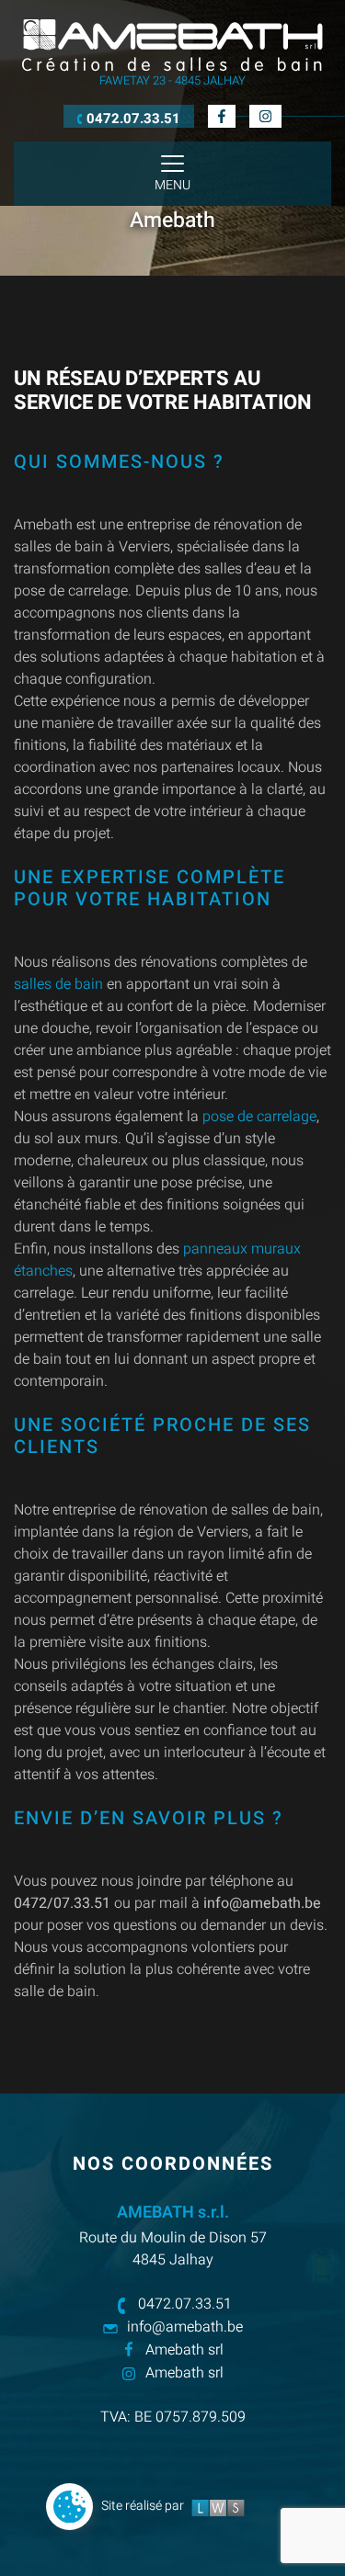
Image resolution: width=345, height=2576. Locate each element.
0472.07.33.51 (185, 2304)
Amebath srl (184, 2350)
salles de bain (58, 984)
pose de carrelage (259, 1117)
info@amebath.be (185, 2327)
